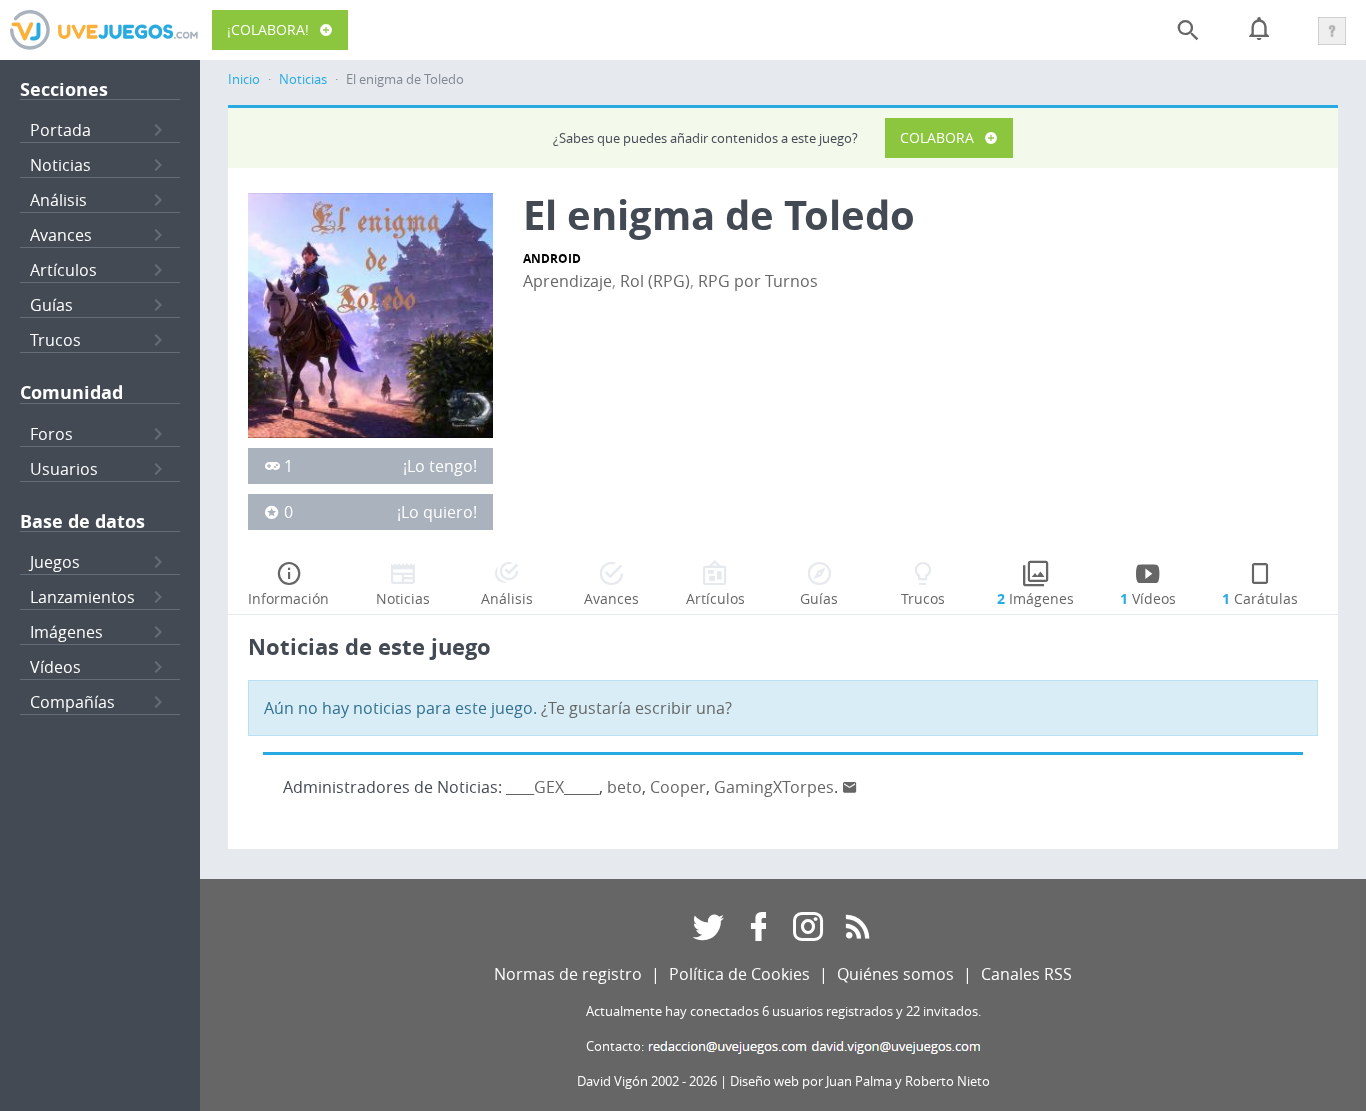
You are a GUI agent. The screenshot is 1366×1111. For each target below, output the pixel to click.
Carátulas (1260, 598)
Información (288, 598)
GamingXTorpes (774, 787)
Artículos (63, 270)
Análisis (58, 200)
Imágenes (66, 632)
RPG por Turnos (758, 281)
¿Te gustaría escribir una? (636, 708)
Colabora (937, 137)
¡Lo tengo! (440, 466)
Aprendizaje (567, 281)
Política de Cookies (739, 974)
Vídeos (55, 667)
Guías (51, 305)
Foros (51, 434)
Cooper (678, 787)
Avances (61, 235)
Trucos (55, 340)
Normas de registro (568, 974)
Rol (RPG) (655, 281)
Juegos (55, 562)
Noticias (60, 165)
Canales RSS (1026, 974)
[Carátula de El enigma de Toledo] (370, 314)
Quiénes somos (895, 974)
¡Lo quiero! (437, 512)
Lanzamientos (82, 597)
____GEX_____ (552, 787)
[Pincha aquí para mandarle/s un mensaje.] (850, 787)
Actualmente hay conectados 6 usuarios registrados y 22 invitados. (783, 1011)
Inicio (244, 79)
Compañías (72, 702)
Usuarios (64, 469)
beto (624, 787)
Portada (60, 130)
